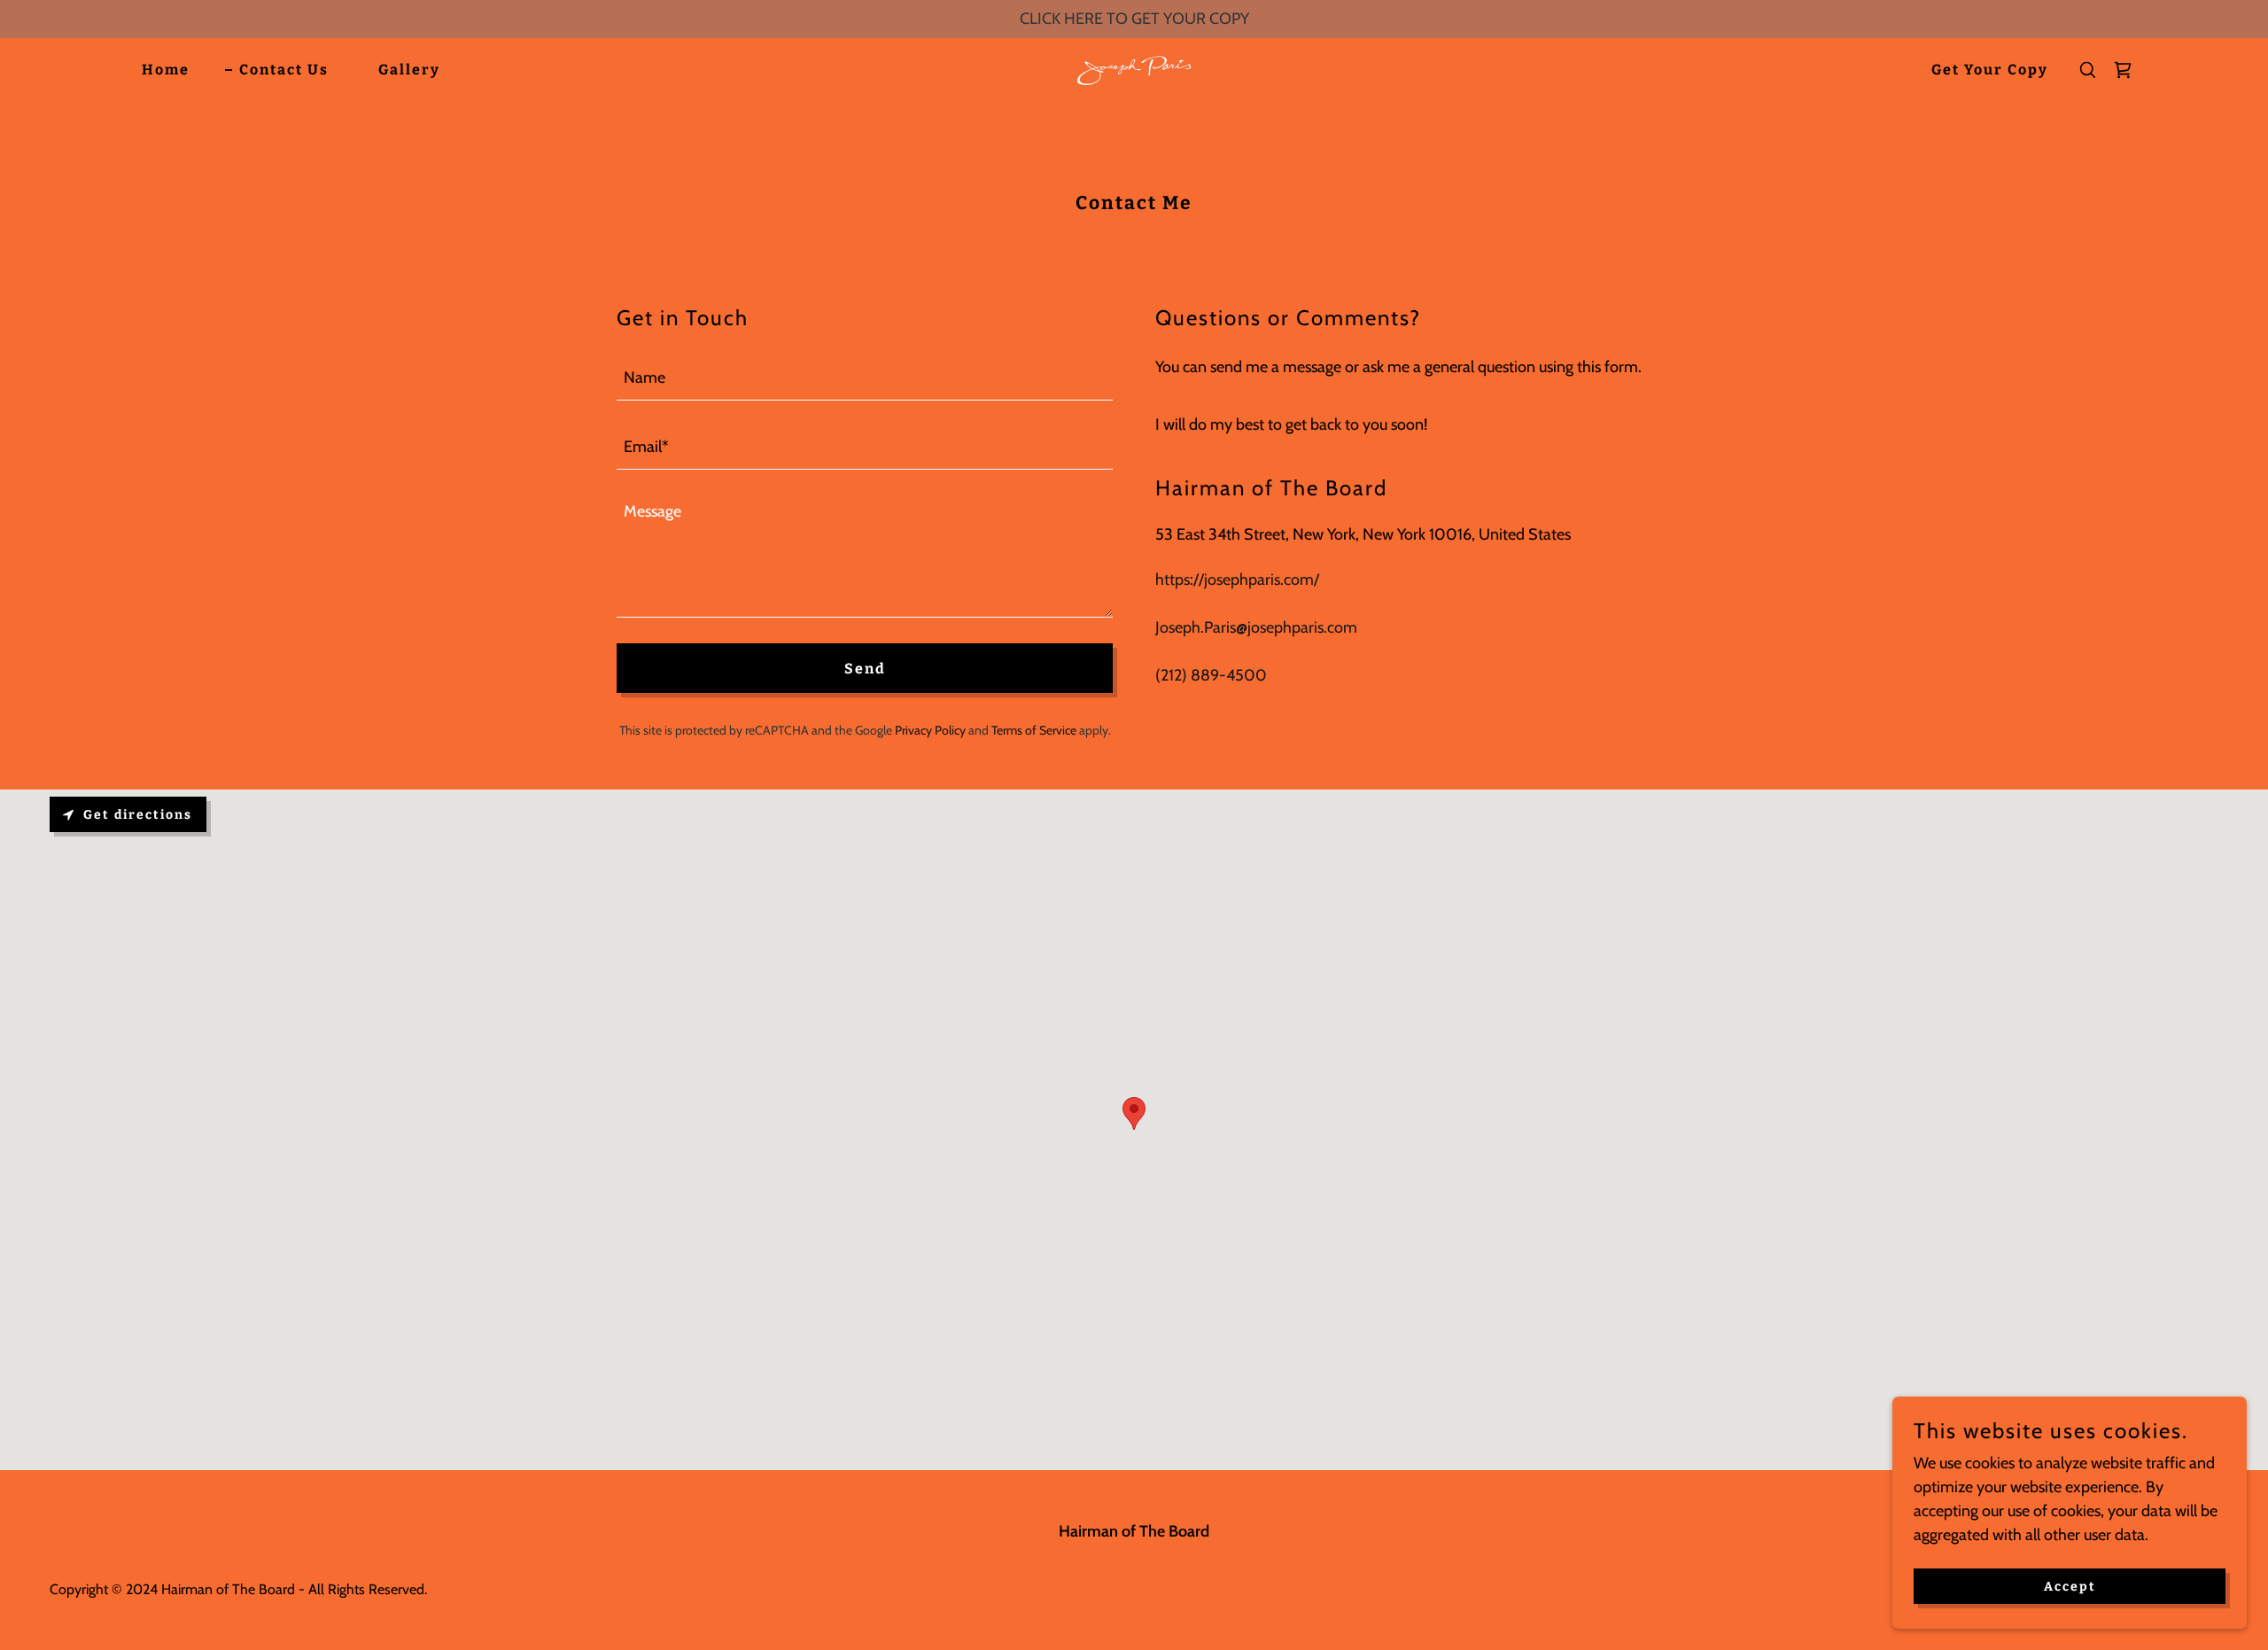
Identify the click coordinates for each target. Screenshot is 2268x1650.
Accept (2070, 1587)
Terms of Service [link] (1034, 730)
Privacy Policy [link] (930, 730)
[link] (1134, 68)
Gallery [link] (409, 70)
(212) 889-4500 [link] (1211, 675)
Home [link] (166, 70)
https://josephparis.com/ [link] (1237, 580)
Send (865, 669)
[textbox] (865, 377)
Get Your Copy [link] (1990, 70)
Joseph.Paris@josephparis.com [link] (1256, 627)
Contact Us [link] (284, 70)
